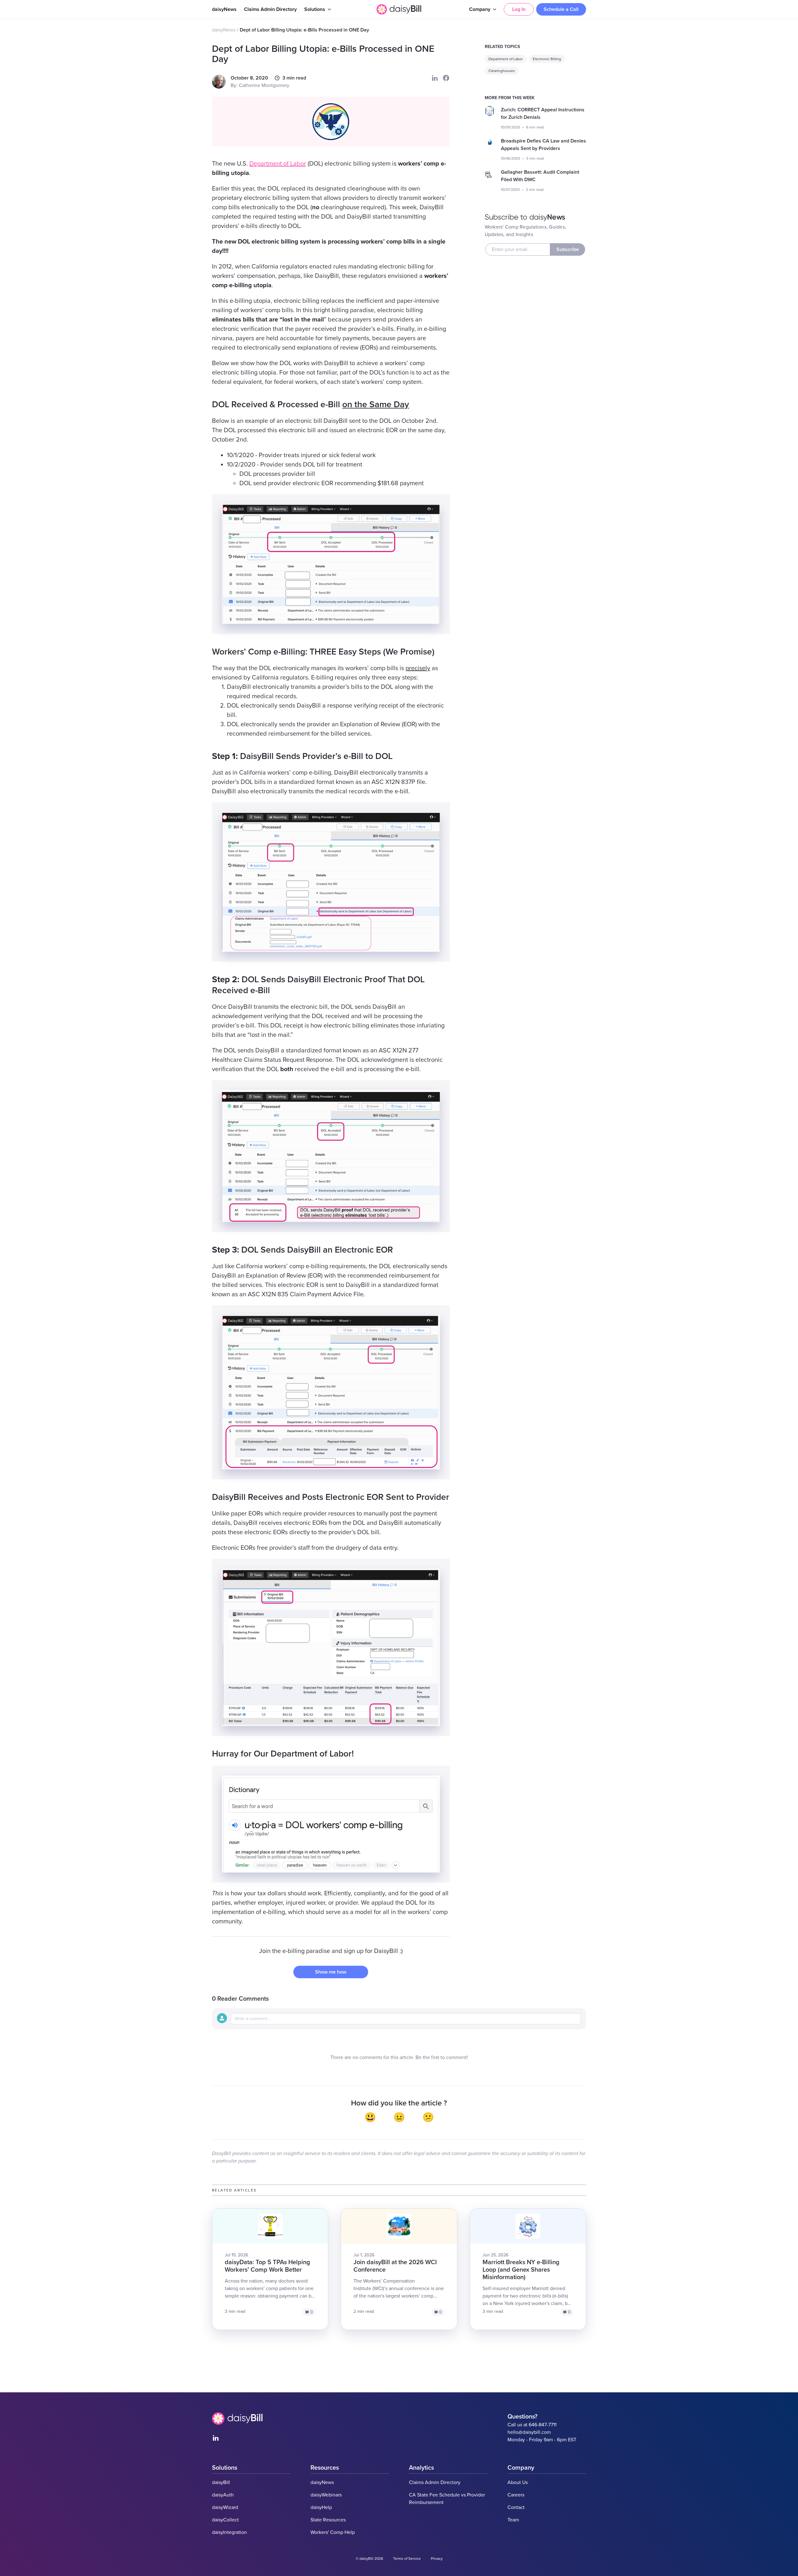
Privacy (437, 2559)
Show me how (331, 1972)
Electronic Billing (547, 59)
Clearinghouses (502, 71)
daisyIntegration (229, 2532)
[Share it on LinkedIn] (435, 78)
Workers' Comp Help (333, 2532)
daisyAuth (223, 2495)
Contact (516, 2507)
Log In (519, 9)
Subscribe (568, 249)
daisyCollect (225, 2520)
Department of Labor (278, 164)
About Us (518, 2482)
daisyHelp (321, 2507)
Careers (516, 2495)
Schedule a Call (561, 9)
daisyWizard (225, 2507)
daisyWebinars (326, 2495)
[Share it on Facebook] (446, 78)
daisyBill (221, 2482)
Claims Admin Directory (270, 9)
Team (513, 2520)
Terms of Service (407, 2559)
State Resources (328, 2520)
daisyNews (224, 9)
